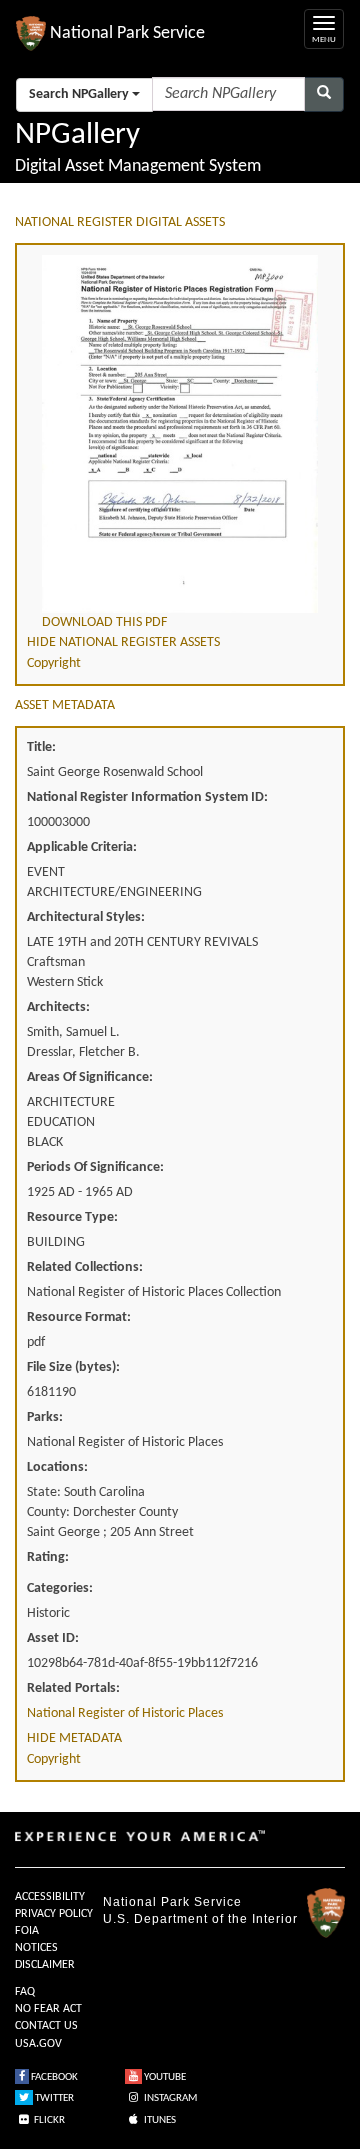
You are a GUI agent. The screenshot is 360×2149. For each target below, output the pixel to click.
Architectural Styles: (86, 917)
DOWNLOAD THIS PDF (104, 622)
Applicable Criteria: (82, 847)
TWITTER (53, 2098)
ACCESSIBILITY (50, 1897)
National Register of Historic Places (125, 1713)
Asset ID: (53, 1638)
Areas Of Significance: (90, 1077)
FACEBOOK (53, 2077)
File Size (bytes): (73, 1367)
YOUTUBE (164, 2077)
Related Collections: (85, 1267)
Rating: (48, 1557)
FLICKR (48, 2120)
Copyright (54, 663)
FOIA (27, 1931)
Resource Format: (79, 1317)
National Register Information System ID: (147, 797)
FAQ (25, 1992)
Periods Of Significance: (95, 1167)
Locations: (57, 1467)
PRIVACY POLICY (54, 1914)
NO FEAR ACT (48, 2009)
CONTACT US (46, 2026)
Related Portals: (73, 1688)
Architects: (58, 1007)
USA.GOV (38, 2044)
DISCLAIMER (45, 1965)
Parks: (45, 1417)
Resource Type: (72, 1217)
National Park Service (172, 1902)
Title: (41, 747)
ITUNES (159, 2120)
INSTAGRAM (169, 2098)
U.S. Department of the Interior (200, 1919)
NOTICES (36, 1948)
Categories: (60, 1588)
